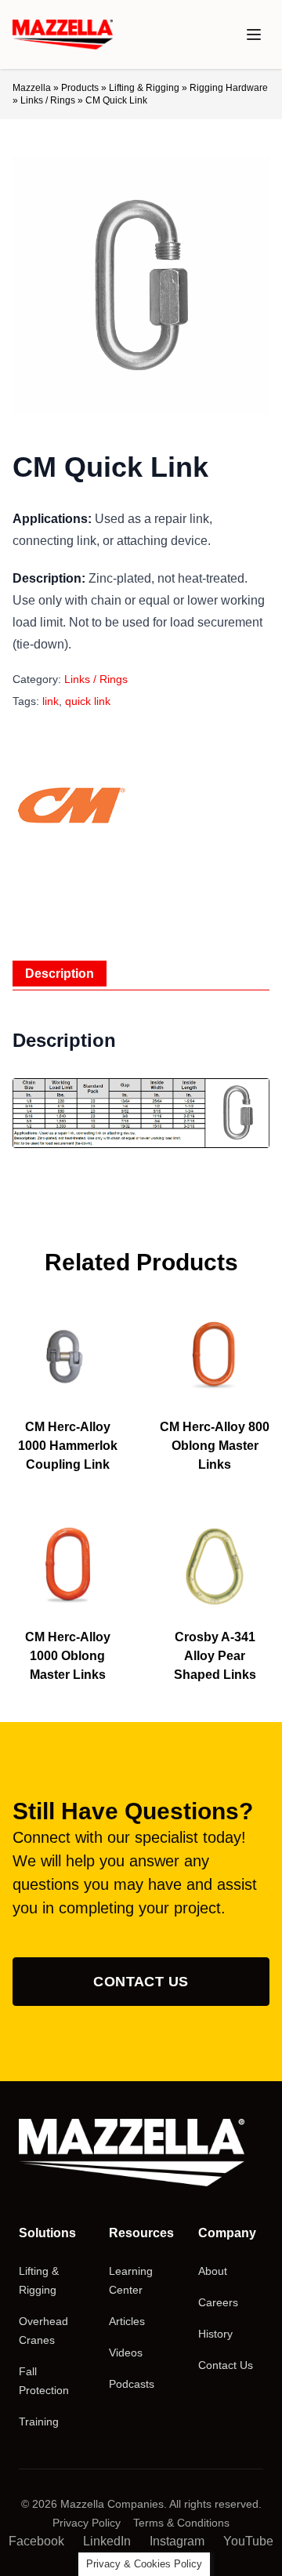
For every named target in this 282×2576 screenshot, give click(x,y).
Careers (218, 2302)
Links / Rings (48, 100)
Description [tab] (60, 974)
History (215, 2334)
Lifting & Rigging (144, 88)
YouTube (248, 2541)
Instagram (177, 2541)
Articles (127, 2321)
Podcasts (132, 2384)
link (51, 701)
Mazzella (32, 88)
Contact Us (141, 1982)
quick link (88, 701)
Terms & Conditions (181, 2523)
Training (39, 2422)
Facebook (36, 2541)
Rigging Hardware (229, 88)
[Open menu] (254, 35)
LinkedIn (107, 2541)
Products (80, 88)
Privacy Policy (87, 2523)
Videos (126, 2353)
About (213, 2271)
